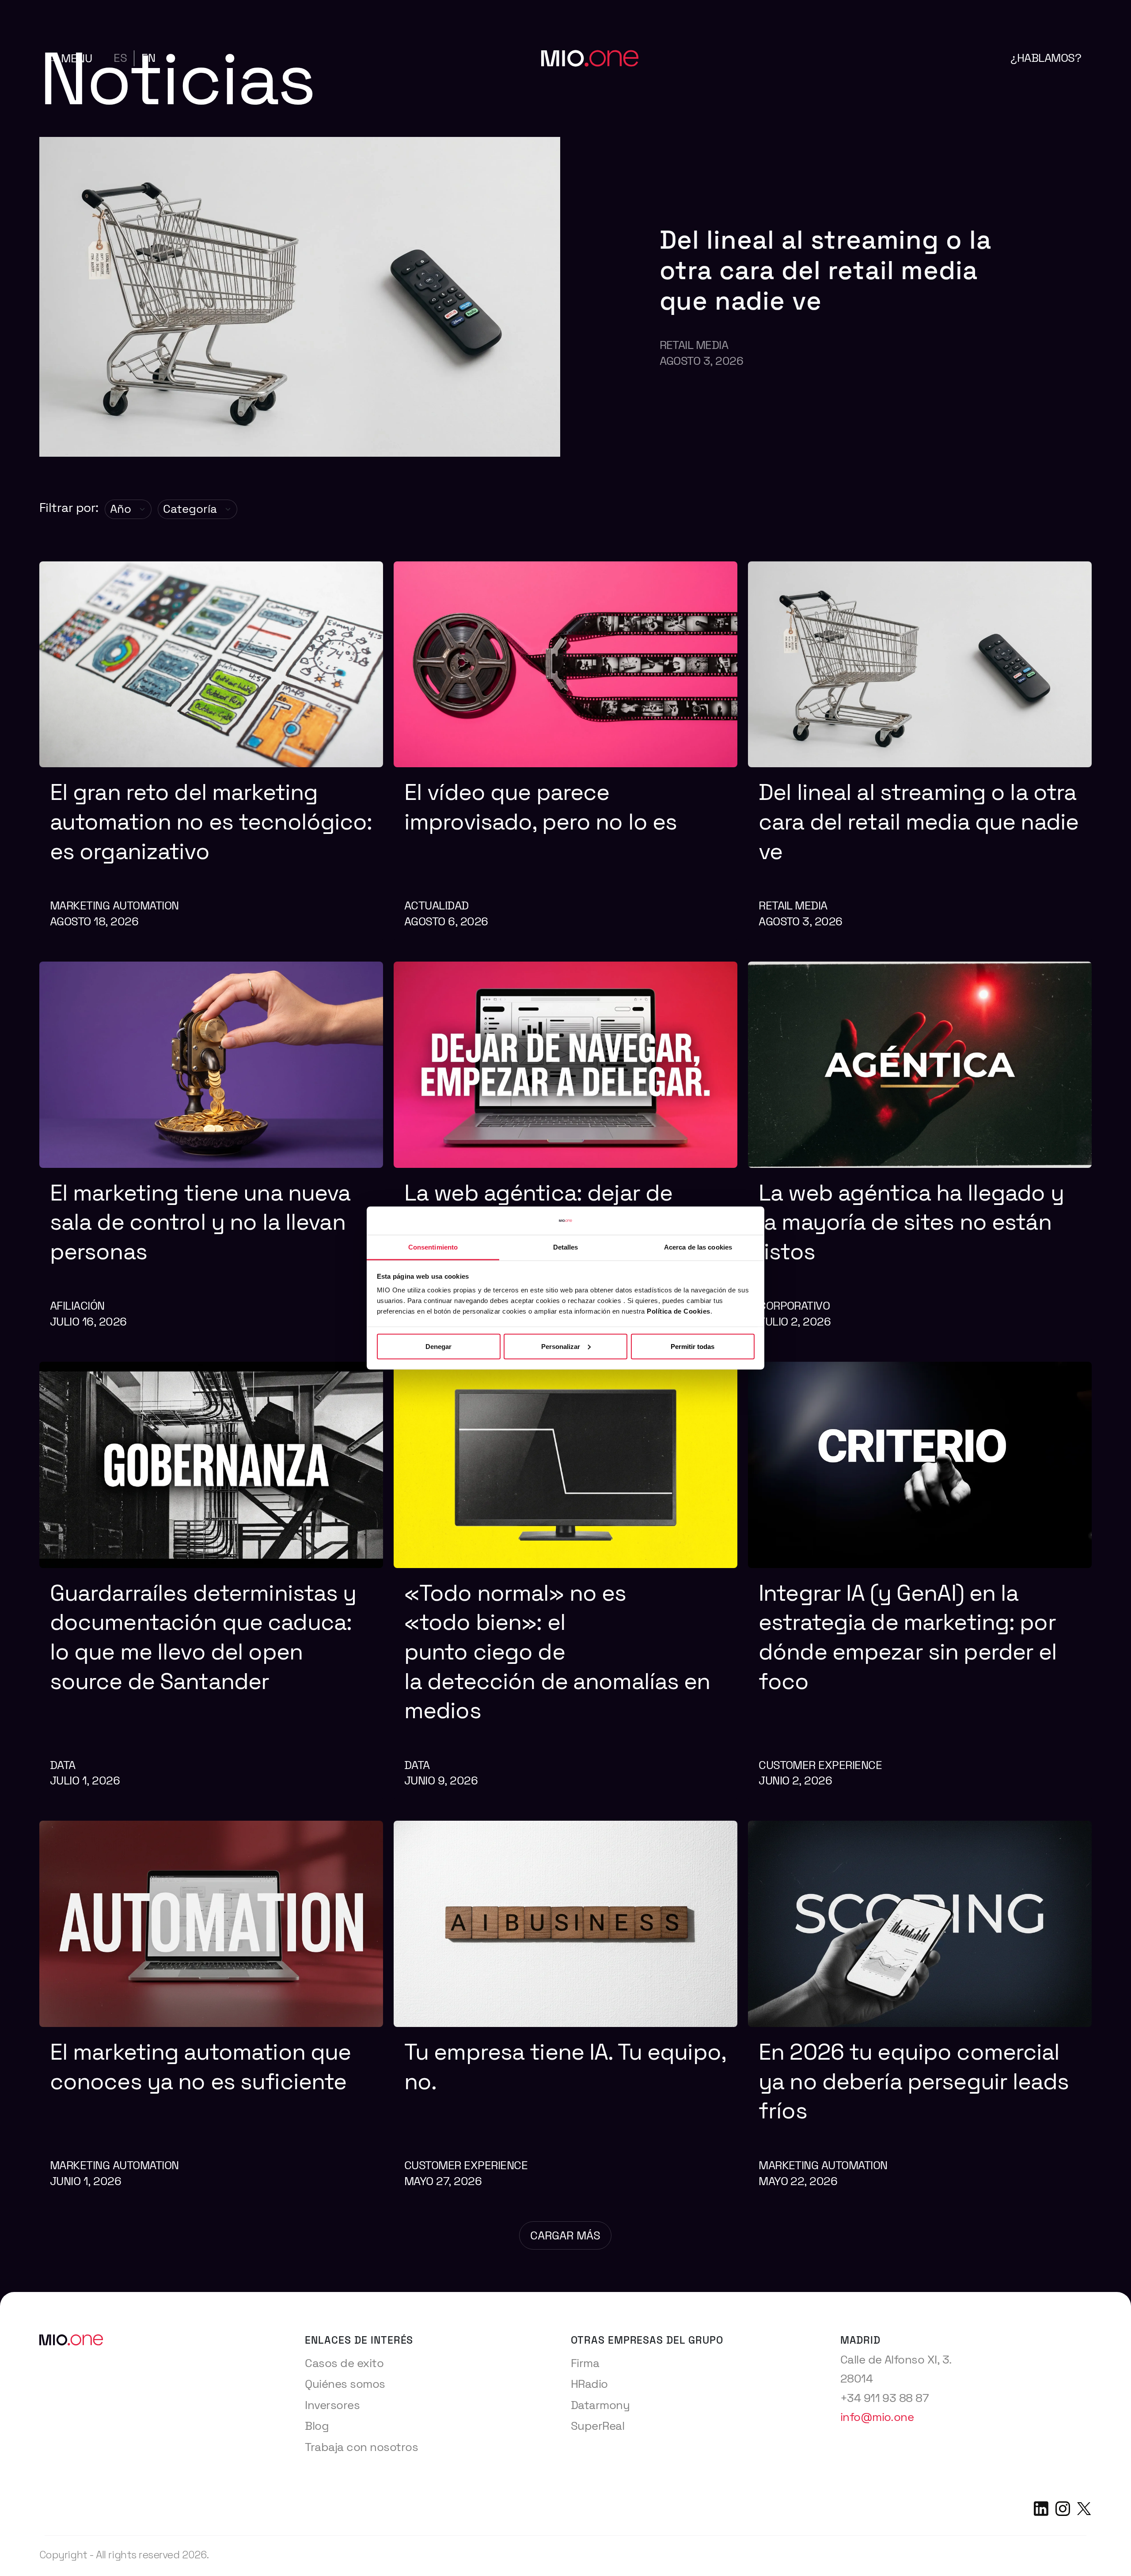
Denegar (438, 1346)
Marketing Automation (114, 905)
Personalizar (561, 1346)
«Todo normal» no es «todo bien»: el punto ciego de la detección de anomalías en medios (557, 1652)
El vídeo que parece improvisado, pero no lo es (543, 807)
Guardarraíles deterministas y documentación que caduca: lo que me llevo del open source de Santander (203, 1637)
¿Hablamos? (1046, 58)
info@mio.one (877, 2417)
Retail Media (694, 345)
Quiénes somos (345, 2384)
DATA (63, 1765)
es (120, 58)
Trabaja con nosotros (361, 2447)
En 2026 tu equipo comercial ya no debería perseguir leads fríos (914, 2081)
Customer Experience (820, 1765)
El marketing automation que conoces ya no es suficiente (204, 2067)
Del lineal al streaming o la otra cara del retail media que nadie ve (826, 270)
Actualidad (436, 905)
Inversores (332, 2405)
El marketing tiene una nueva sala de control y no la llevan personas (200, 1222)
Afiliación (77, 1306)
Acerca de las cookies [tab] (698, 1247)
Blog (317, 2426)
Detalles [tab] (566, 1247)
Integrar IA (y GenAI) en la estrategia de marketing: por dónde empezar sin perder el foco (908, 1637)
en (148, 58)
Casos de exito (344, 2363)
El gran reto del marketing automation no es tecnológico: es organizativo (211, 822)
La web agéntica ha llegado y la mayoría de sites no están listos (911, 1222)
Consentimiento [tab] (433, 1247)
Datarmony (600, 2405)
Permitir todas (693, 1346)
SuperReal (598, 2426)
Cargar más (565, 2235)
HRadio (589, 2384)
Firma (585, 2363)
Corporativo (794, 1306)
